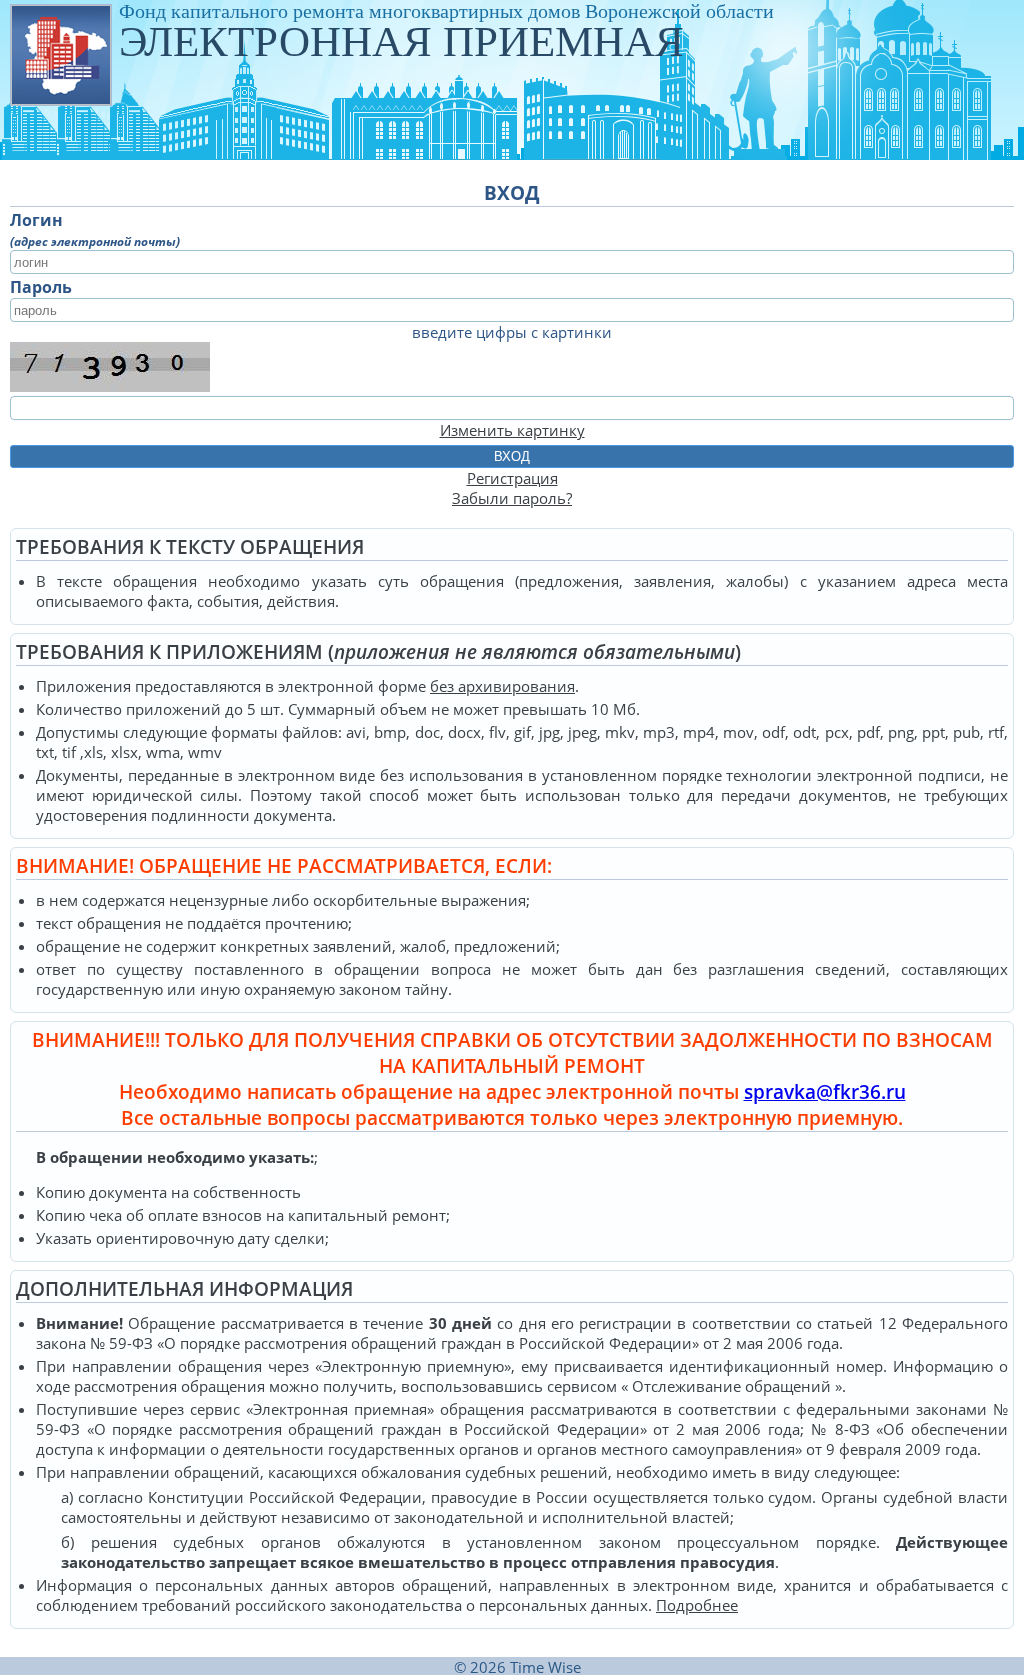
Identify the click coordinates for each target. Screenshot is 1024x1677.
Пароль (41, 287)
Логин (36, 220)
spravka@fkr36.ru (825, 1092)
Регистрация (512, 478)
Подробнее (697, 1605)
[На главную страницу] (60, 54)
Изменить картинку (512, 430)
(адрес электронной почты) (95, 241)
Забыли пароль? (512, 498)
